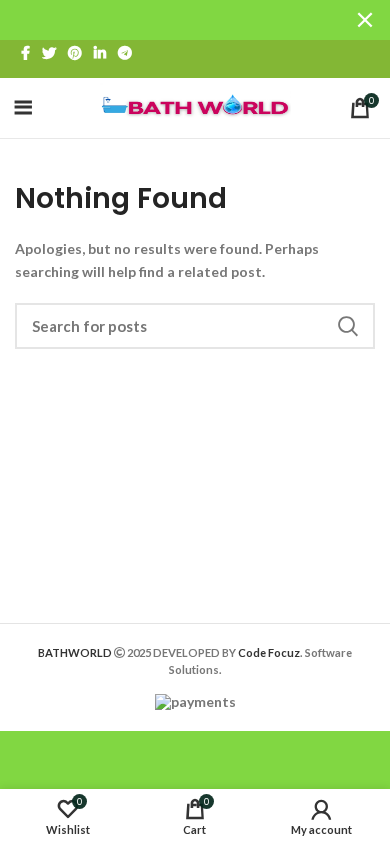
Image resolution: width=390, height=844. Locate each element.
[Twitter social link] (49, 53)
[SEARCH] (348, 326)
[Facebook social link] (25, 53)
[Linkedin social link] (100, 53)
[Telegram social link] (125, 53)
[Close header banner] (365, 20)
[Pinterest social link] (75, 53)
